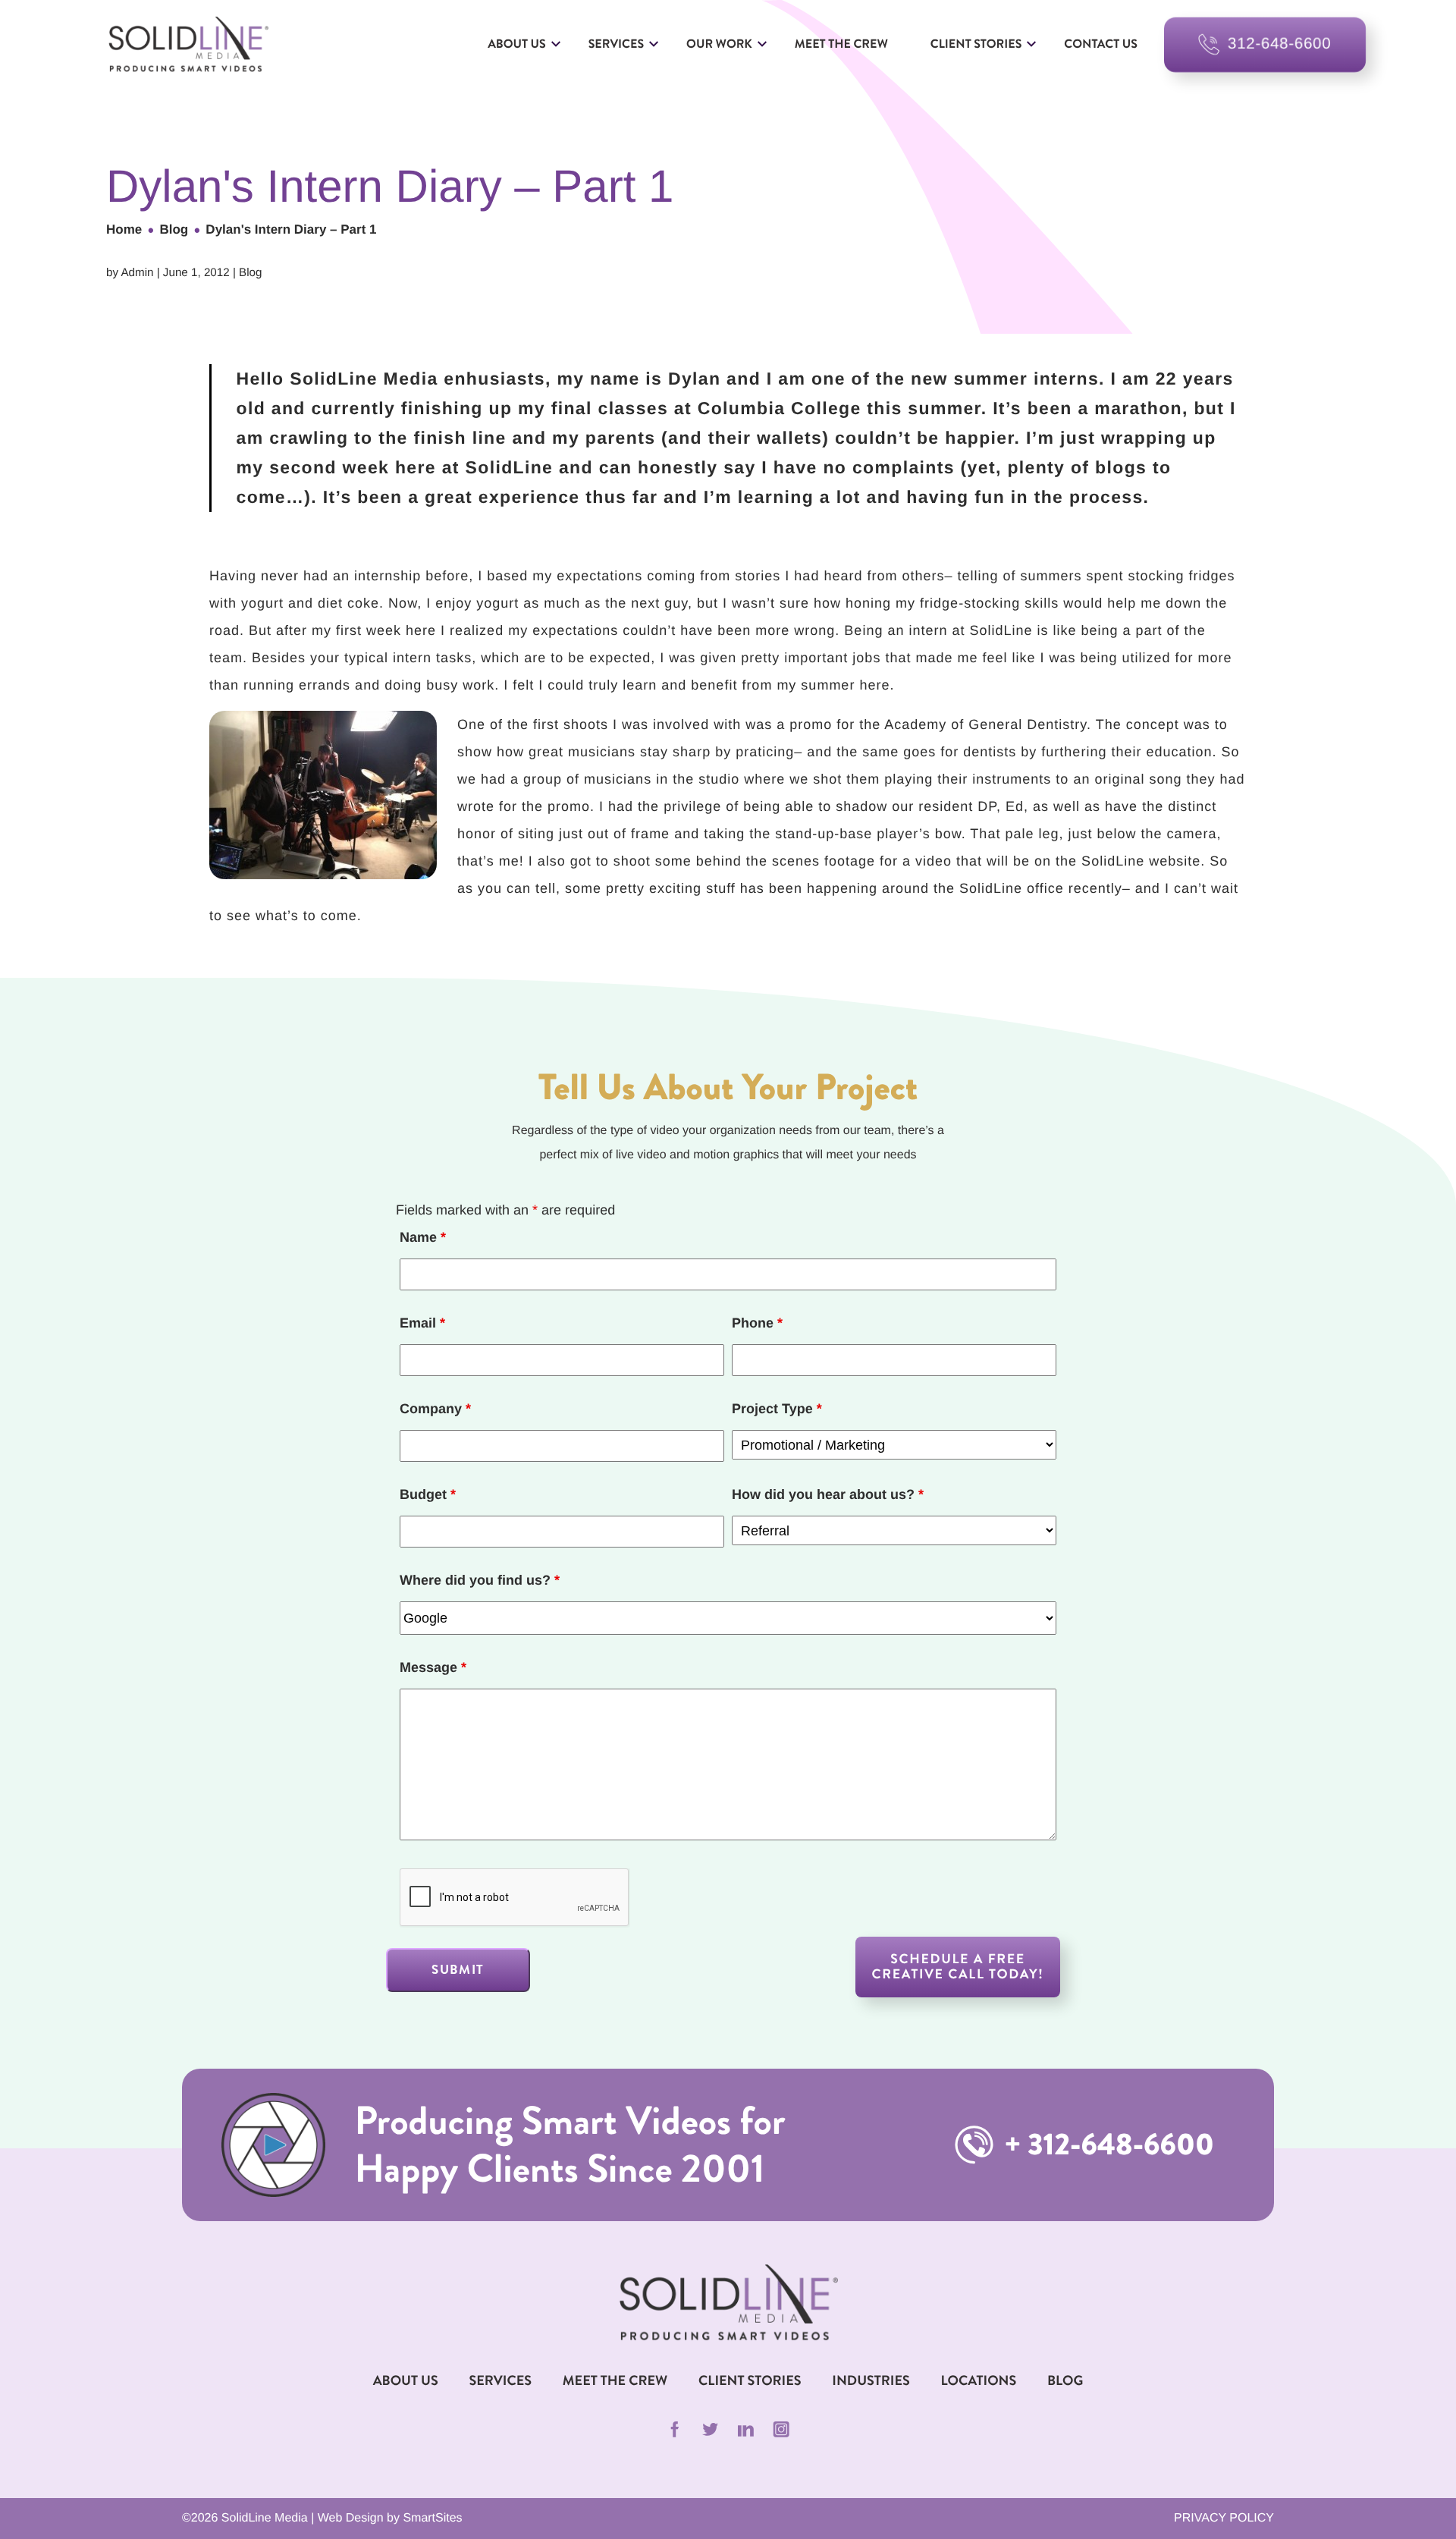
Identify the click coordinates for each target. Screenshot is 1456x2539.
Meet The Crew (615, 2380)
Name (423, 1237)
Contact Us (1101, 44)
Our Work (719, 44)
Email (422, 1323)
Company (435, 1409)
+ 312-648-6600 (1106, 2145)
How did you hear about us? (828, 1494)
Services (616, 44)
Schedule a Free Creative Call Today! (958, 1967)
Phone (757, 1323)
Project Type (777, 1409)
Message (433, 1667)
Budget (428, 1494)
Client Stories (976, 44)
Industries (871, 2380)
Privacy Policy (1224, 2518)
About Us (517, 44)
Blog (174, 229)
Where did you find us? (480, 1580)
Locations (979, 2380)
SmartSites (432, 2518)
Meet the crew (841, 44)
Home (124, 229)
